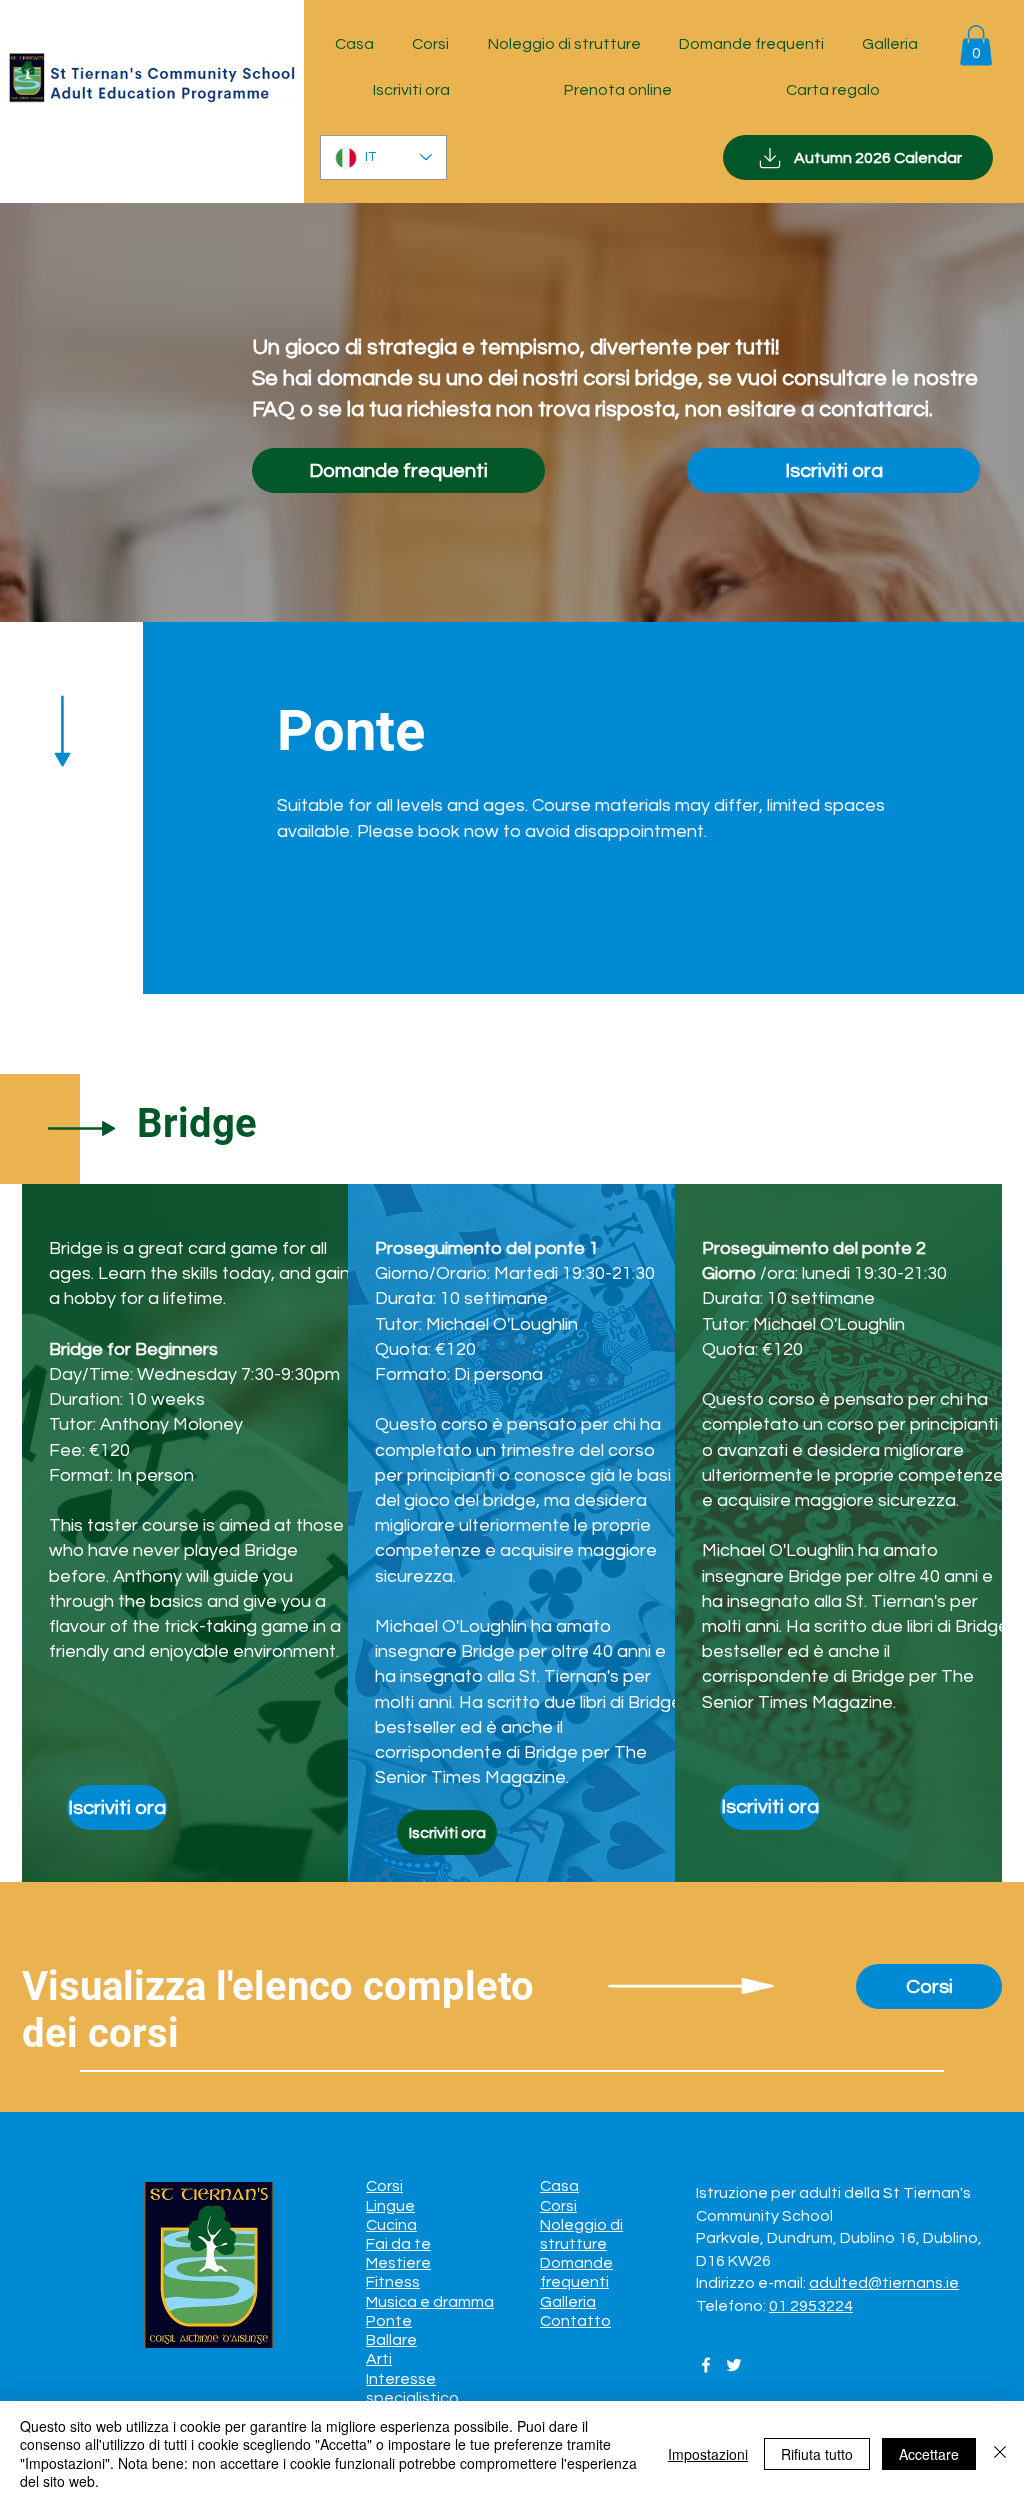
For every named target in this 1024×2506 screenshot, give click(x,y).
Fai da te (398, 2244)
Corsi (384, 2186)
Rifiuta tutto (817, 2454)
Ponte (389, 2321)
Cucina (391, 2225)
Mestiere (398, 2263)
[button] (976, 45)
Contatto (575, 2321)
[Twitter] (734, 2365)
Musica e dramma (430, 2302)
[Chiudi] (1000, 2453)
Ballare (391, 2340)
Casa (559, 2186)
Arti (379, 2359)
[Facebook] (706, 2365)
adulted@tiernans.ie (884, 2283)
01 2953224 (811, 2306)
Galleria (568, 2302)
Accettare (929, 2454)
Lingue (390, 2206)
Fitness (393, 2282)
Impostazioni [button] (708, 2454)
